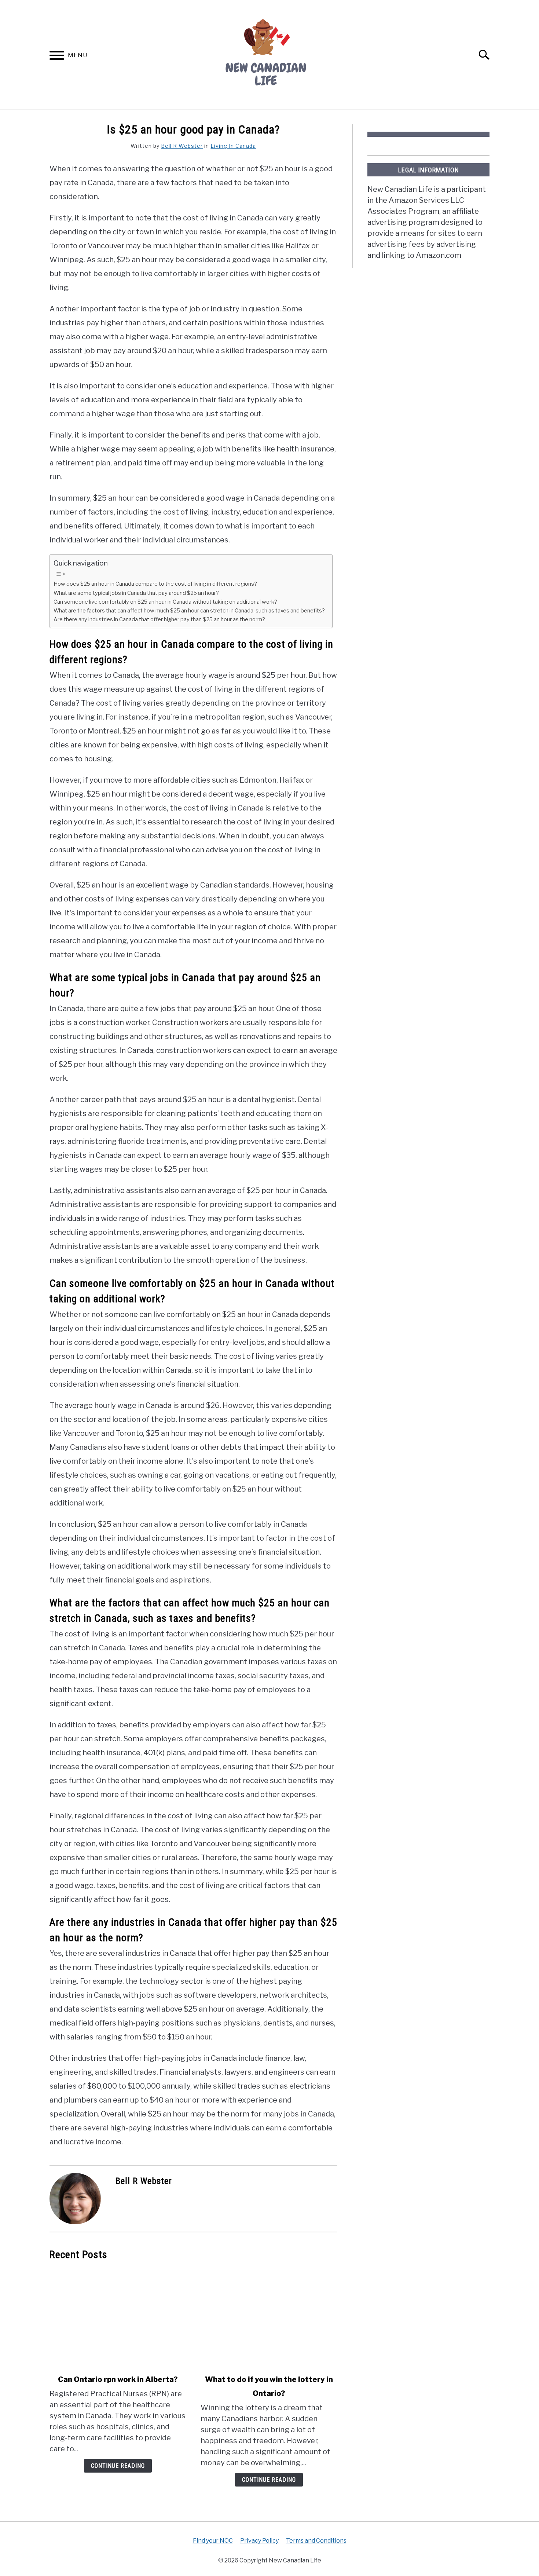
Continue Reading (118, 2466)
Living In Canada (233, 146)
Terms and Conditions (316, 2541)
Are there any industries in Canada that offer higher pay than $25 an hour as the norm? (159, 619)
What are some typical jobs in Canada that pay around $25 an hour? (136, 593)
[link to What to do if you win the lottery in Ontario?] (269, 2317)
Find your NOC (213, 2541)
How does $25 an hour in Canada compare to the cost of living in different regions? (155, 584)
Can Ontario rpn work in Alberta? (118, 2379)
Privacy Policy (259, 2541)
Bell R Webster (182, 146)
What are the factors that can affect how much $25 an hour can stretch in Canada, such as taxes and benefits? (189, 611)
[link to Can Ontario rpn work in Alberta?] (118, 2317)
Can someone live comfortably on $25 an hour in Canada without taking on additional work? (165, 602)
